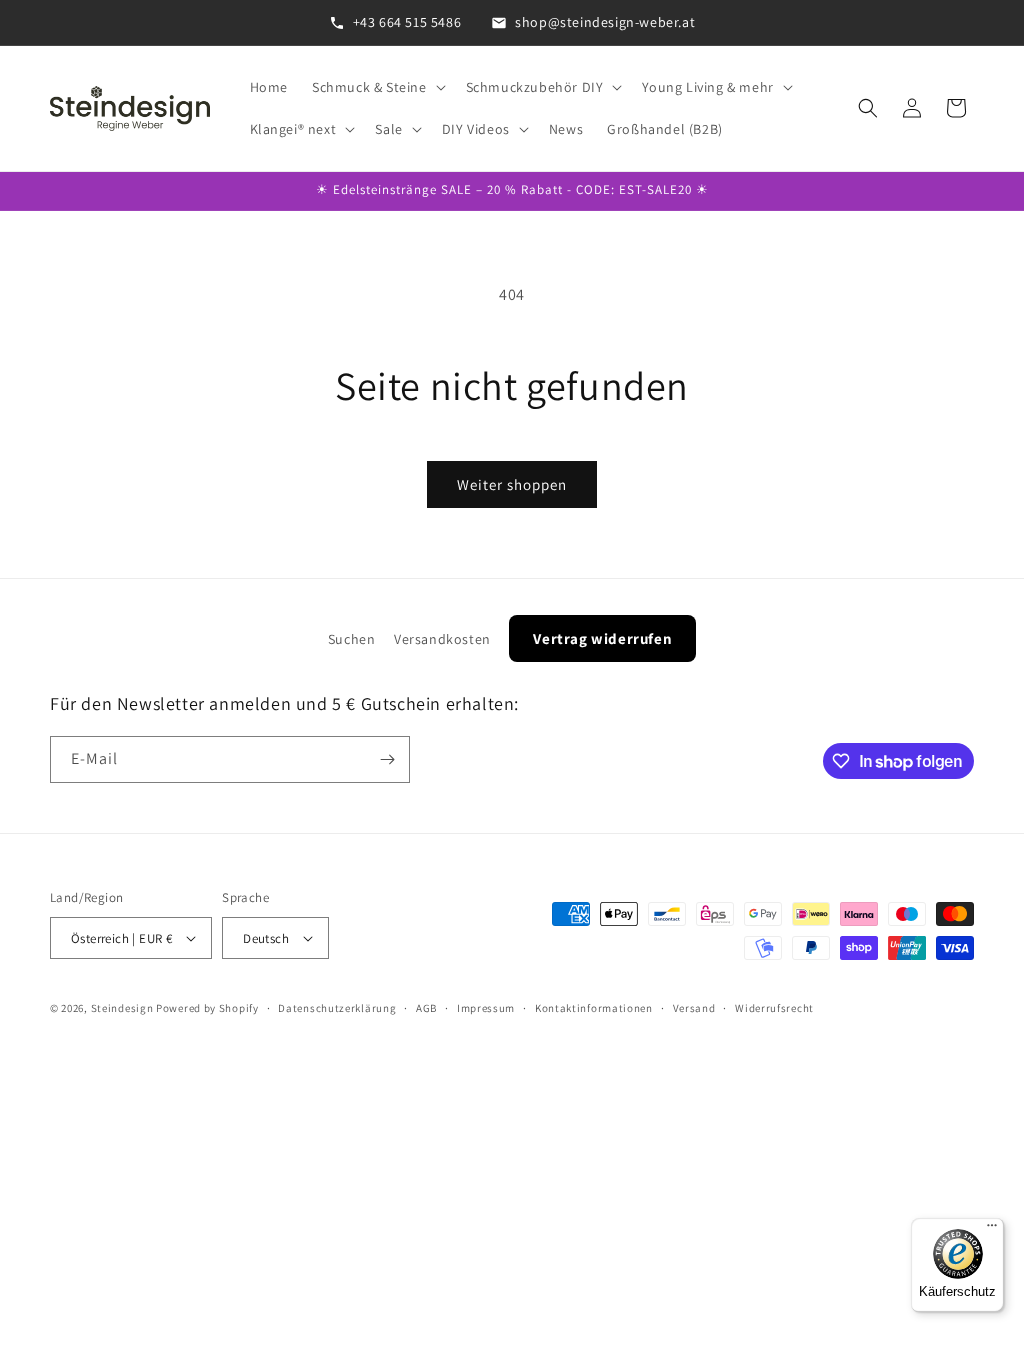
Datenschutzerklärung (337, 1008)
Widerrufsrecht (774, 1008)
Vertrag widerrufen (602, 638)
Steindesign (122, 1008)
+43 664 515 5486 (407, 22)
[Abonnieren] (387, 759)
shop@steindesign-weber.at (605, 22)
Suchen (352, 639)
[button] (377, 87)
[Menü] (992, 1230)
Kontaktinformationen (594, 1008)
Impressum (486, 1008)
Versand (694, 1008)
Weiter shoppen (512, 484)
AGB (426, 1008)
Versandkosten (442, 639)
